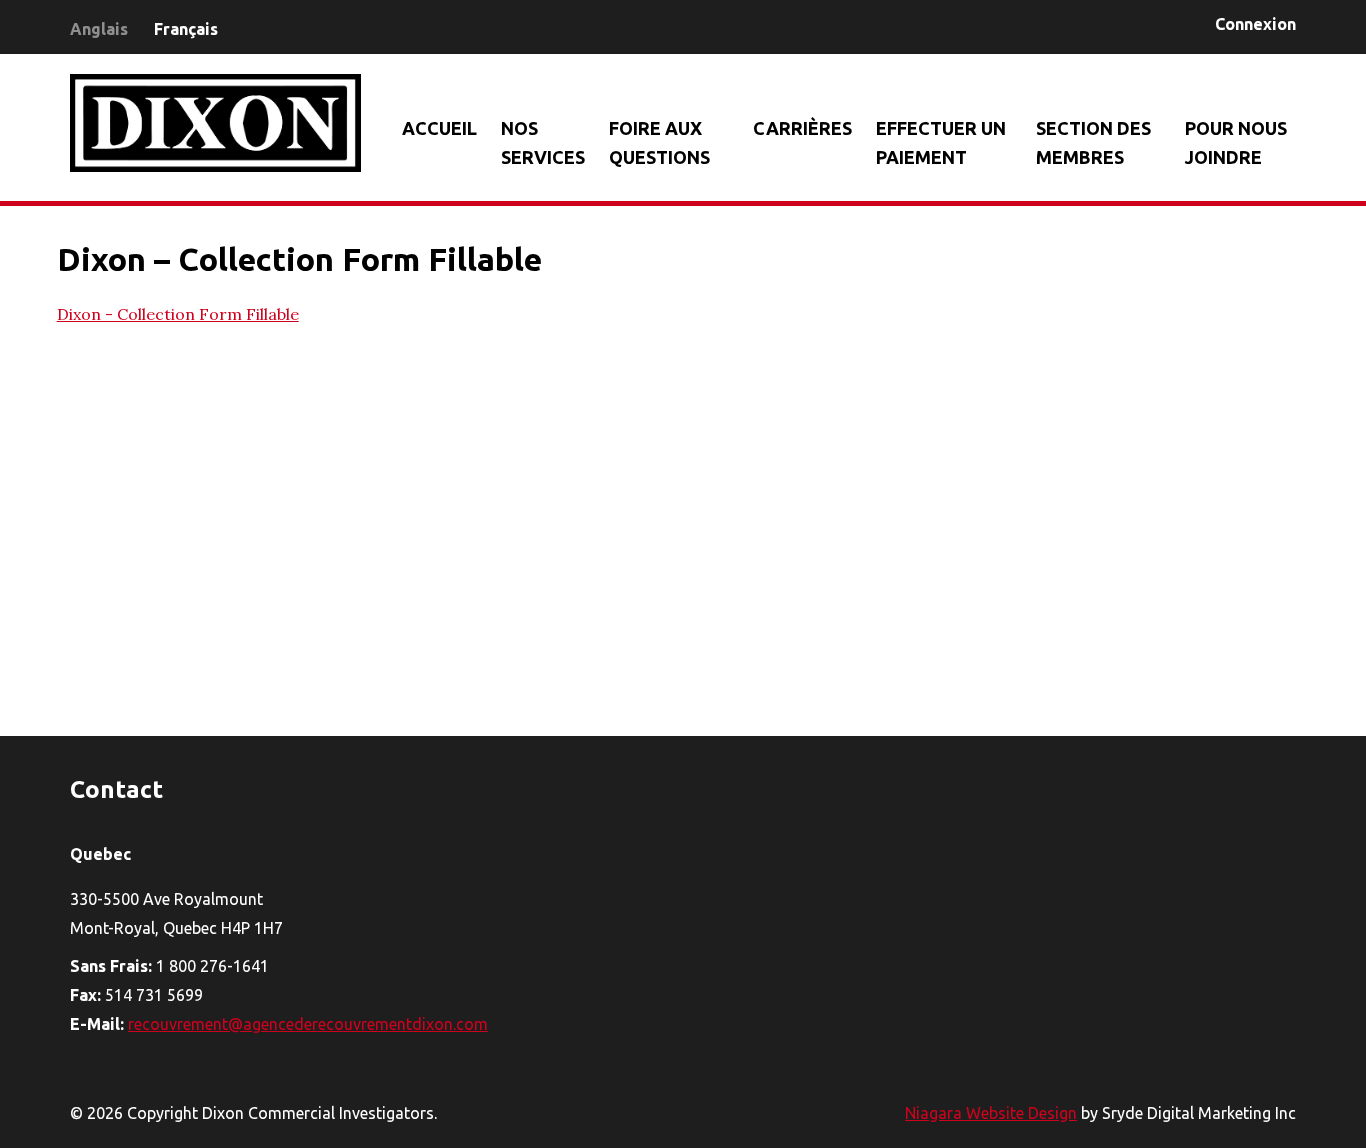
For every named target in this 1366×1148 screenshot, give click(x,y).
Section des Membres (1093, 142)
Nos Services (543, 142)
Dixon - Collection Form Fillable (178, 314)
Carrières (802, 128)
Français (186, 29)
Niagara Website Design (991, 1113)
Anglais (99, 29)
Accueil (439, 128)
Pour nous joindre (1236, 142)
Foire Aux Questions (659, 142)
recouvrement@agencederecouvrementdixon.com (308, 1024)
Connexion (1255, 24)
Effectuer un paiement (941, 142)
